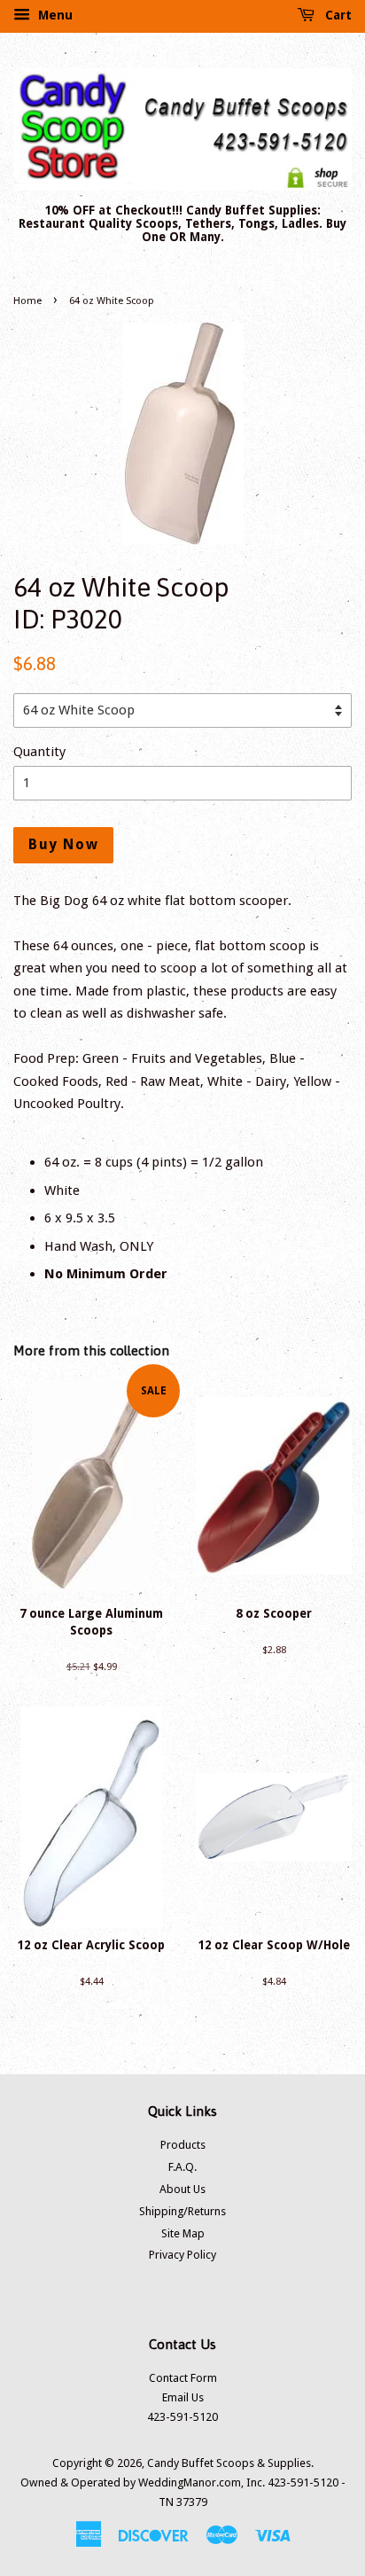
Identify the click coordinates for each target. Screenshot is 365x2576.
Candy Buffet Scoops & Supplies (229, 2463)
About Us (182, 2189)
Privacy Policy (182, 2255)
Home (27, 301)
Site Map (183, 2233)
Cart (337, 15)
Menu (54, 15)
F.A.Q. (182, 2167)
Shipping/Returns (182, 2211)
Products (183, 2145)
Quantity (39, 752)
